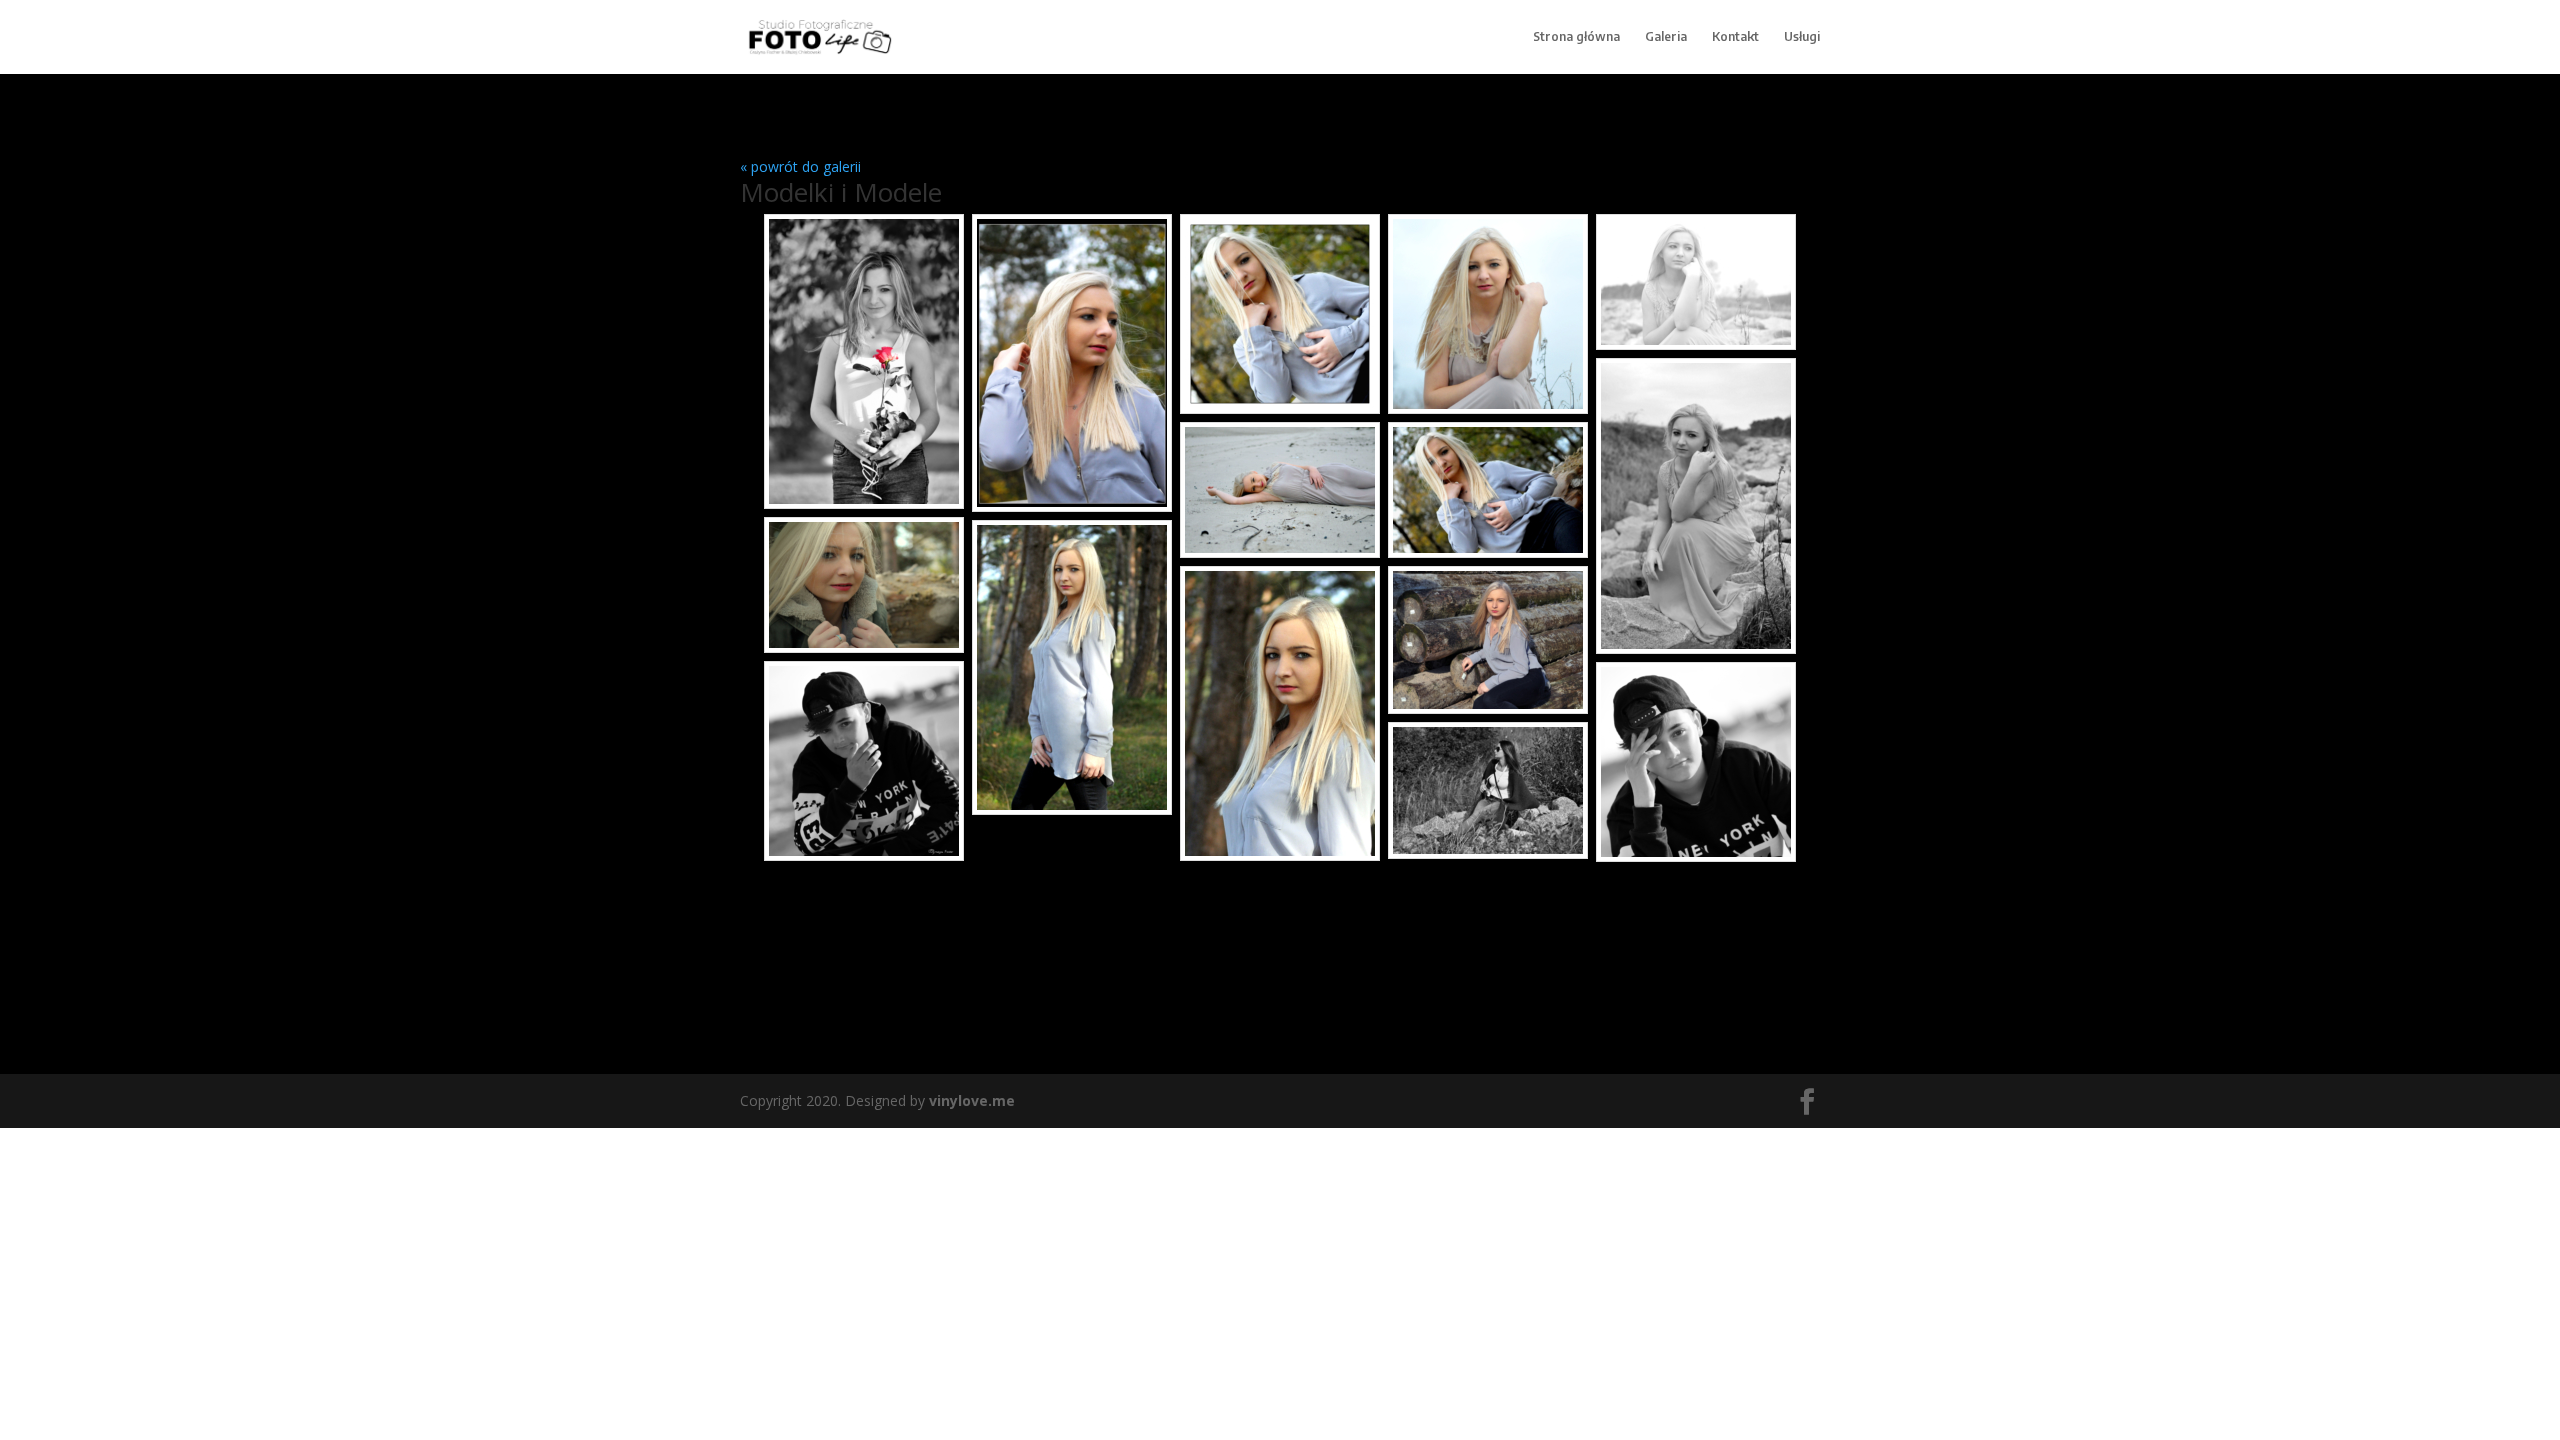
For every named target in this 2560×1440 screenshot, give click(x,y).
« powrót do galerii (800, 166)
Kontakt (1735, 37)
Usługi (1802, 37)
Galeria (1666, 37)
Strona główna (1576, 37)
